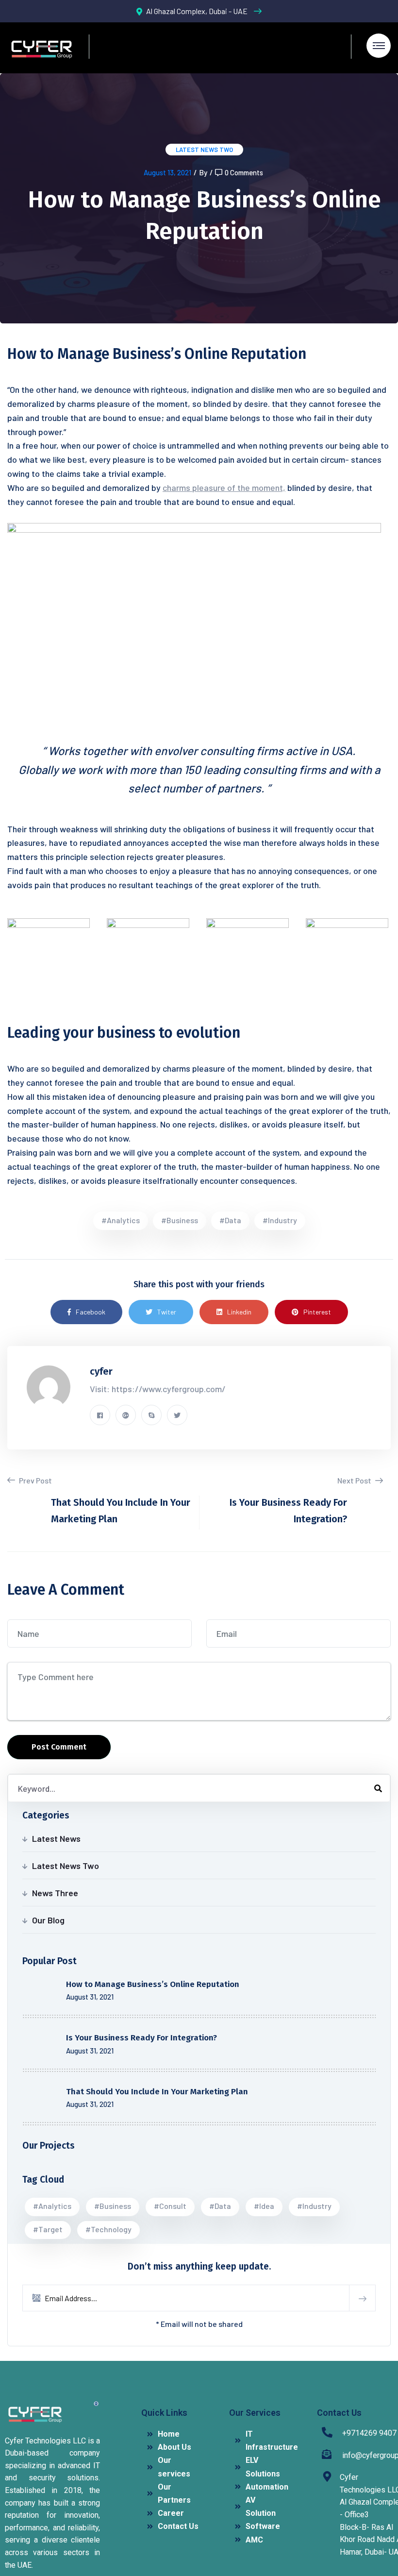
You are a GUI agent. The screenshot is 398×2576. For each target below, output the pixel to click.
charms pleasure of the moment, (224, 488)
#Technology (108, 2229)
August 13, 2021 (167, 172)
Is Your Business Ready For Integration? (141, 2038)
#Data (230, 1220)
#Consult (170, 2206)
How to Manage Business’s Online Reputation (153, 1984)
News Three (55, 1893)
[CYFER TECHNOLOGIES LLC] (41, 48)
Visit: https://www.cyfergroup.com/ (158, 1389)
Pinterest (317, 1312)
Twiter (167, 1312)
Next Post (355, 1480)
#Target (48, 2229)
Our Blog (48, 1920)
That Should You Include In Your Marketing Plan (157, 2092)
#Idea (264, 2206)
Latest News (56, 1838)
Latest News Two (204, 150)
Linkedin (239, 1312)
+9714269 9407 (369, 2433)
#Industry (280, 1220)
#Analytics (121, 1220)
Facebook (91, 1312)
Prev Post (35, 1480)
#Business (180, 1220)
